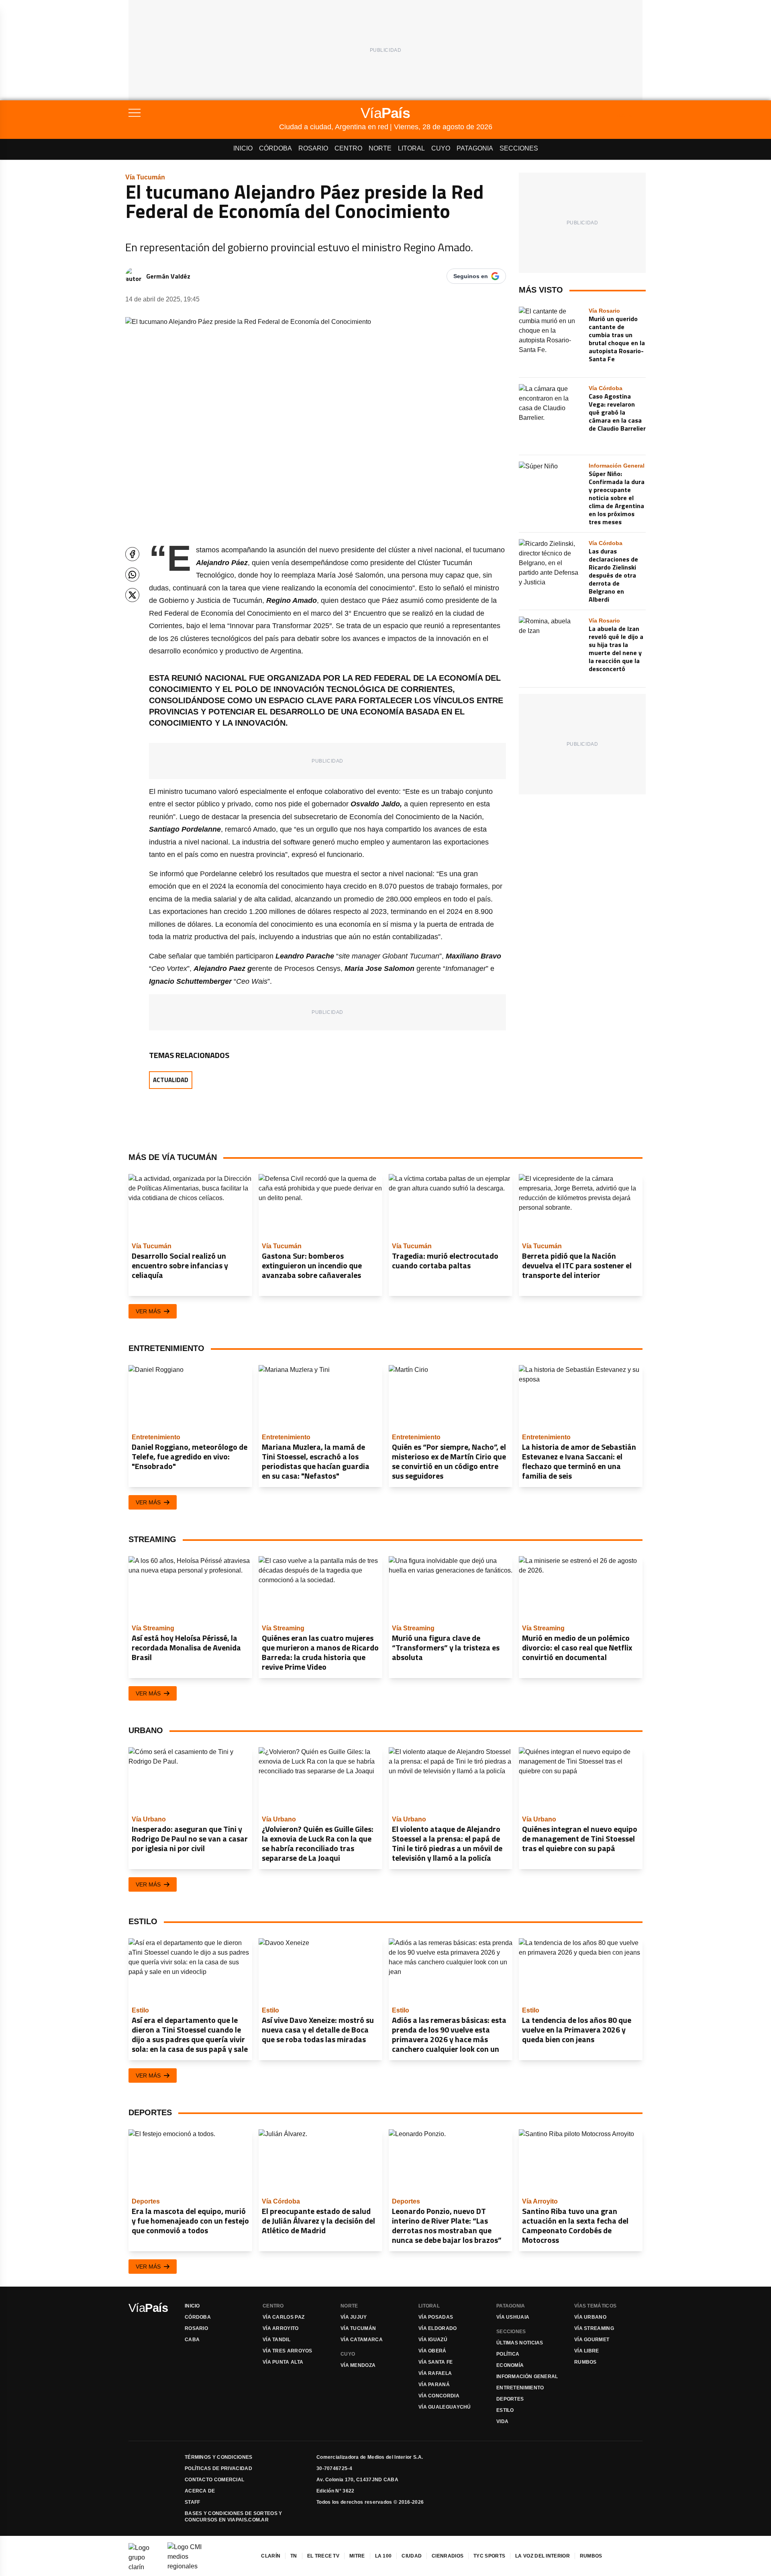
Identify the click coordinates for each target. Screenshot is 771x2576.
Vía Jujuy (354, 2317)
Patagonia (475, 148)
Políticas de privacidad (218, 2468)
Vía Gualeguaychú (445, 2407)
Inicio (243, 148)
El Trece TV (323, 2556)
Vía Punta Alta (283, 2362)
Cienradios (448, 2556)
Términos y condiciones (219, 2457)
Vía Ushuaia (513, 2317)
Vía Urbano (590, 2317)
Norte (380, 148)
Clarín (271, 2556)
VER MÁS (148, 1311)
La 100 (383, 2556)
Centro (348, 148)
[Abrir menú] (204, 113)
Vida (502, 2421)
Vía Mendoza (358, 2365)
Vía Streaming (594, 2328)
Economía (510, 2365)
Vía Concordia (439, 2396)
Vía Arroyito (281, 2328)
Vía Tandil (276, 2340)
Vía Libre (587, 2351)
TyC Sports (489, 2556)
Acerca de (200, 2491)
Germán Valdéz (168, 276)
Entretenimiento (520, 2388)
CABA (192, 2340)
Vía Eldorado (438, 2328)
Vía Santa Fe (436, 2362)
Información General (527, 2377)
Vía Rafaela (435, 2373)
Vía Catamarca (362, 2340)
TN (294, 2556)
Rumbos (585, 2362)
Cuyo (441, 148)
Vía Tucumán (358, 2328)
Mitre (357, 2556)
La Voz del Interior (543, 2556)
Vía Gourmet (592, 2340)
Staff (193, 2502)
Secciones (519, 148)
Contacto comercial (214, 2480)
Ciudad (412, 2556)
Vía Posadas (436, 2317)
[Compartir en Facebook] (132, 554)
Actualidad (171, 1080)
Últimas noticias (520, 2343)
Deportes (510, 2399)
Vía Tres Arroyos (288, 2351)
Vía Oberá (432, 2351)
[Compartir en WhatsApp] (132, 575)
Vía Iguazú (433, 2340)
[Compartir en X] (132, 595)
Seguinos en (471, 276)
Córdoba (275, 148)
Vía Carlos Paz (284, 2317)
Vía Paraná (434, 2385)
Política (508, 2354)
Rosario (313, 148)
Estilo (505, 2410)
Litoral (411, 148)
